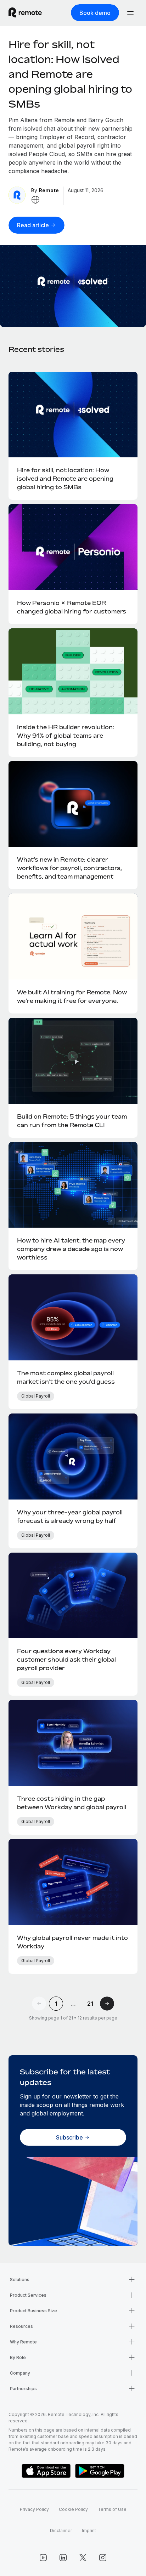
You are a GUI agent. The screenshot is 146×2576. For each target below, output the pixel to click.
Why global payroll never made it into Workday (72, 1942)
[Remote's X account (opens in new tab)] (83, 2558)
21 (90, 2004)
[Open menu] (130, 13)
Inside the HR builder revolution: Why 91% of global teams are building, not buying (66, 736)
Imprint (89, 2531)
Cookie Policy (73, 2509)
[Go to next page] (107, 2004)
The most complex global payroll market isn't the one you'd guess (66, 1377)
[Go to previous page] (39, 2004)
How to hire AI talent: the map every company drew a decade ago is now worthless (71, 1249)
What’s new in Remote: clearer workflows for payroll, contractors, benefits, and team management (69, 868)
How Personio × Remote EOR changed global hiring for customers (72, 607)
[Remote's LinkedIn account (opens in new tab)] (63, 2558)
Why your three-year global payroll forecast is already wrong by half (70, 1517)
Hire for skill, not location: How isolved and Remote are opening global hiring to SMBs (70, 74)
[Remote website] (35, 200)
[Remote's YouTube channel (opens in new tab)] (43, 2558)
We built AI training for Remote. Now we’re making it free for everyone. (72, 996)
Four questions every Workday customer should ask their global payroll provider (66, 1660)
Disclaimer (61, 2531)
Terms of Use (112, 2509)
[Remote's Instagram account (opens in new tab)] (103, 2558)
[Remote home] (25, 13)
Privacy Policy (34, 2509)
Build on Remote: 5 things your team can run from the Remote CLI (72, 1121)
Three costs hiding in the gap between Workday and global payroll (72, 1803)
